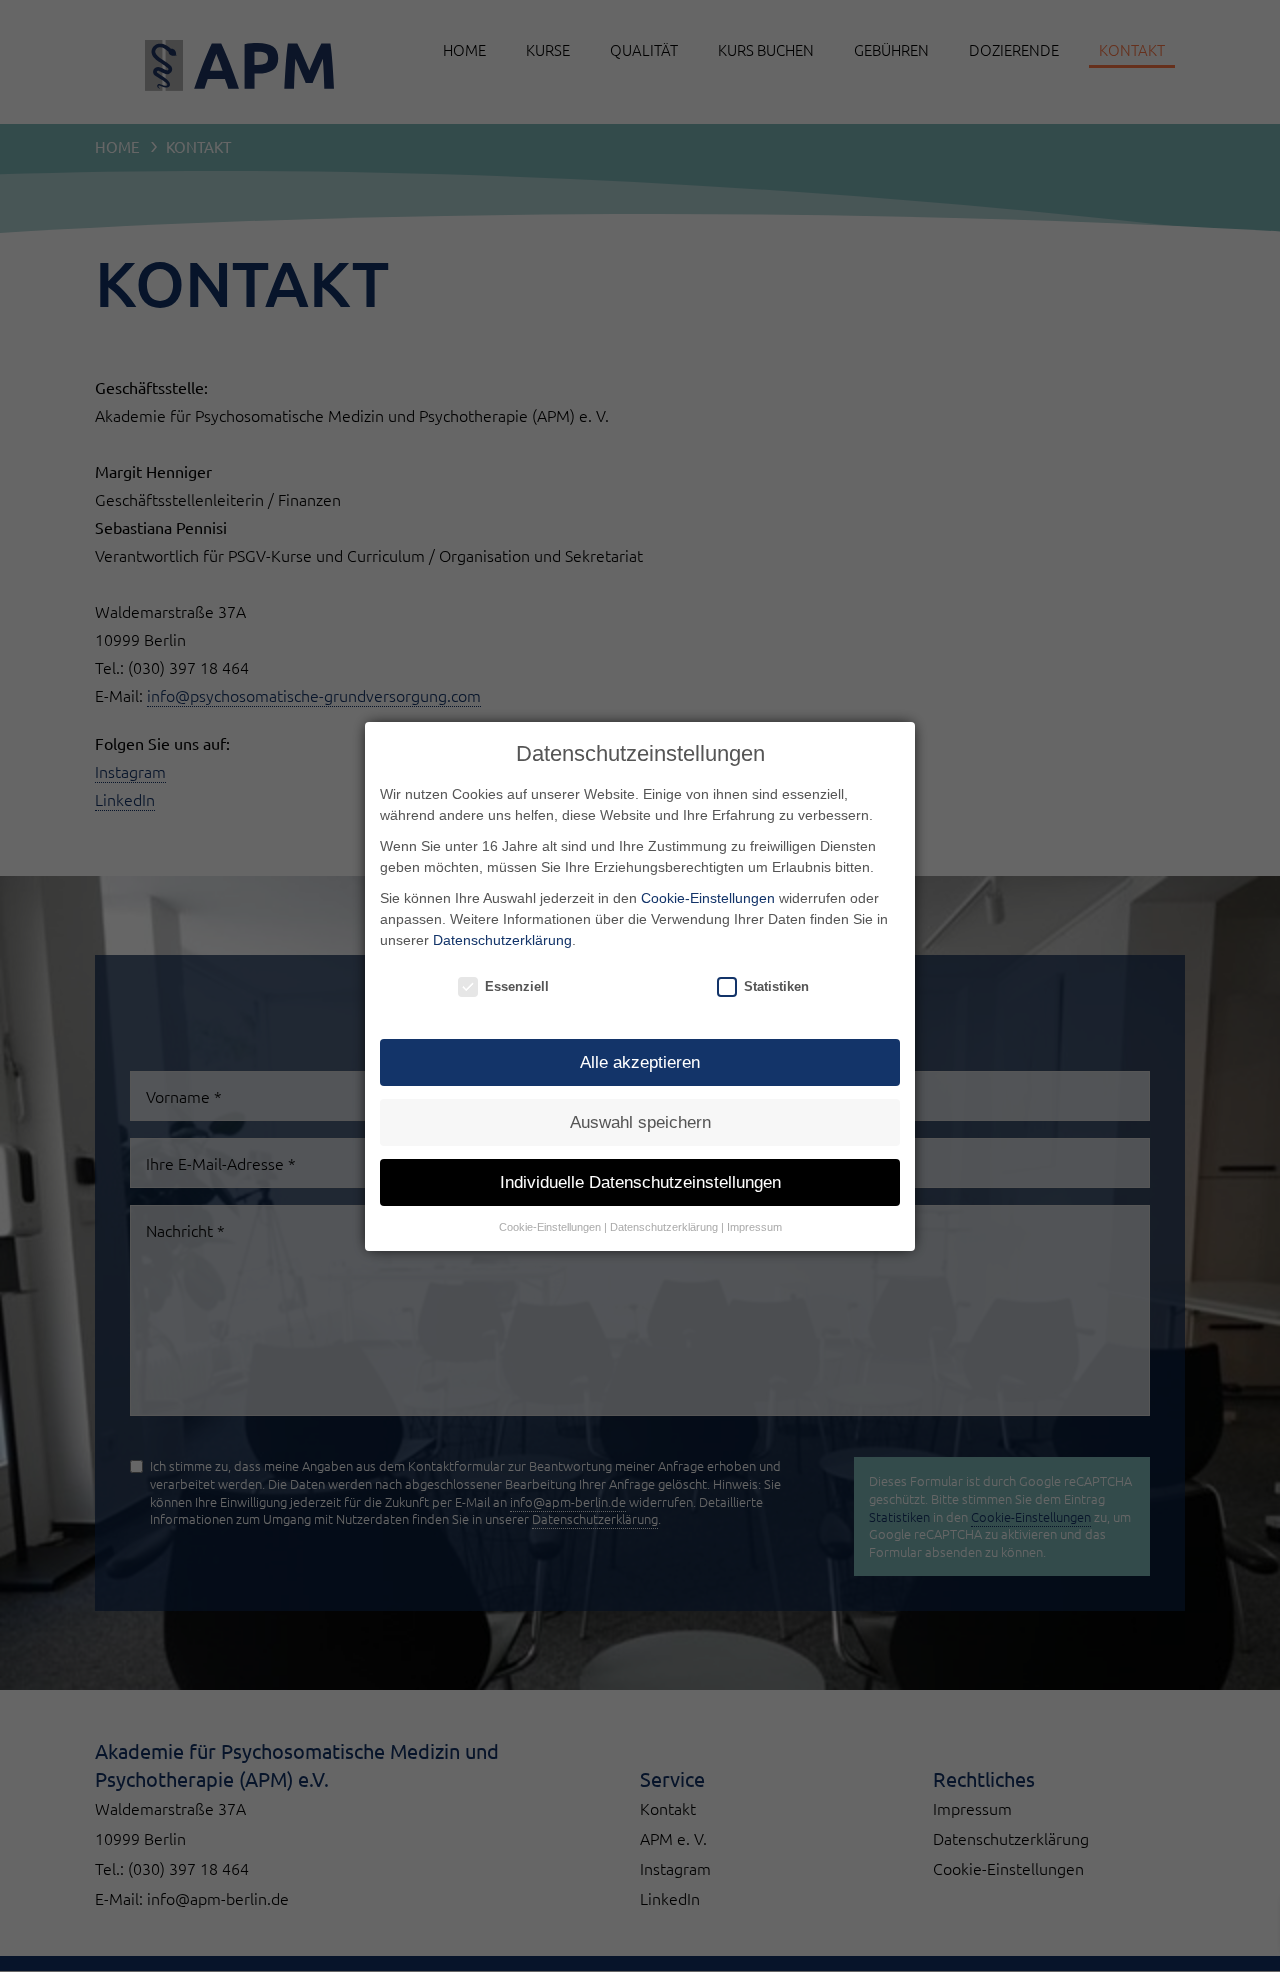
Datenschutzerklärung (502, 940)
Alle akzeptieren (640, 1062)
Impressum (754, 1227)
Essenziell (517, 986)
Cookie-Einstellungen (708, 898)
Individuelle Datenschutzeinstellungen (640, 1182)
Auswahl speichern (640, 1122)
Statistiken (776, 986)
